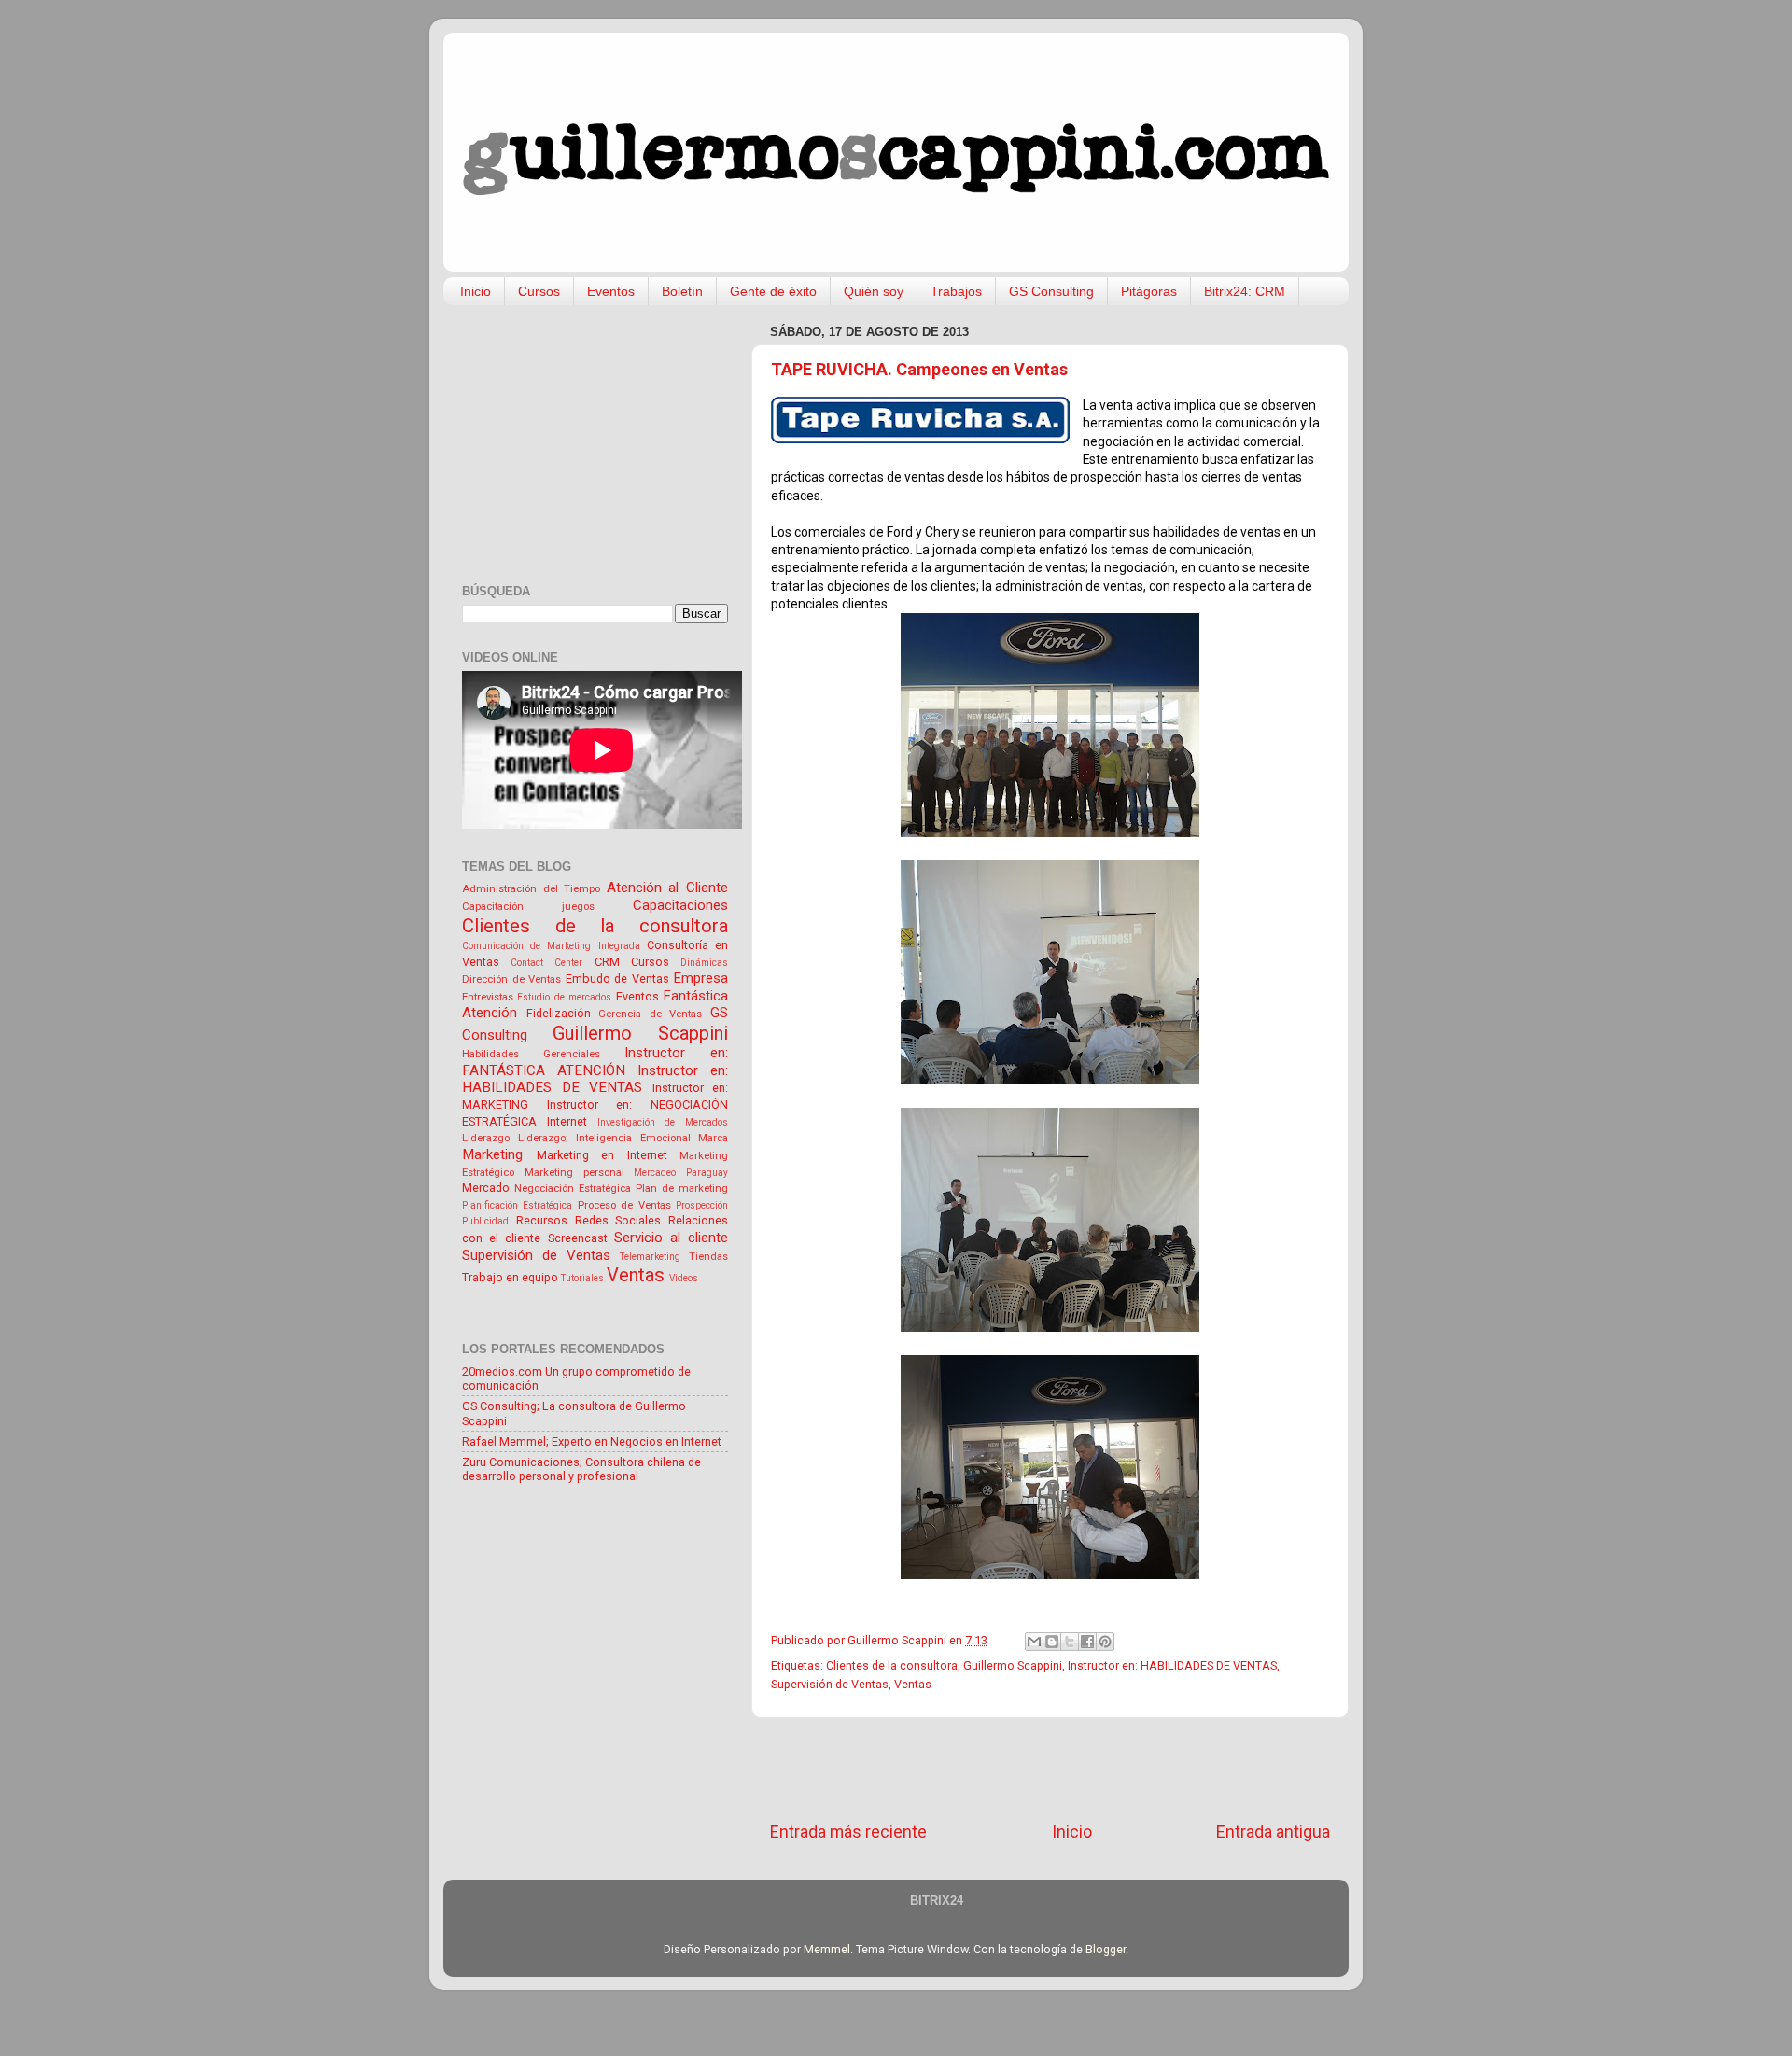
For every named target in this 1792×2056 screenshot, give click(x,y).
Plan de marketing (682, 1188)
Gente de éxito (773, 291)
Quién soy (874, 291)
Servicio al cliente (671, 1238)
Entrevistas (488, 997)
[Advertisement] (1050, 1769)
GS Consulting (1051, 291)
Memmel (827, 1949)
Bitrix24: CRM (1245, 291)
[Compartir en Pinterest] (1105, 1642)
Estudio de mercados (564, 997)
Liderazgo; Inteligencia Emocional (604, 1138)
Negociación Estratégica (573, 1188)
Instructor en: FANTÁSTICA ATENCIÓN (595, 1062)
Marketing (492, 1154)
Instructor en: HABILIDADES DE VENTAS (1172, 1665)
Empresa (700, 978)
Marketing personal (574, 1172)
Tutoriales (582, 1278)
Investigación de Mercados (663, 1122)
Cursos (539, 291)
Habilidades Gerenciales (531, 1054)
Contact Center (546, 963)
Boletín (682, 291)
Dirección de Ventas (511, 979)
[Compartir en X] (1070, 1642)
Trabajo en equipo (510, 1277)
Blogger (1106, 1949)
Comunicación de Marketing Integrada (551, 946)
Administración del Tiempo (531, 888)
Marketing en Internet (602, 1155)
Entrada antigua (1273, 1832)
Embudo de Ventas (617, 979)
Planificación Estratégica (517, 1205)
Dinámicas (704, 963)
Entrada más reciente (848, 1832)
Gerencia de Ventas (650, 1014)
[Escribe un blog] (1052, 1642)
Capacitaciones (680, 905)
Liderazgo (486, 1138)
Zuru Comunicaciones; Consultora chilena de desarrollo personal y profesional (581, 1469)
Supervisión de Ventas (830, 1684)
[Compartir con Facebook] (1087, 1642)
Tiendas (708, 1256)
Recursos (542, 1220)
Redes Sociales (618, 1220)
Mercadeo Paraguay (681, 1173)
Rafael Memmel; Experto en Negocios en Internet (592, 1441)
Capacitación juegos (528, 906)
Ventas (913, 1684)
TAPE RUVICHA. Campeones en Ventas (919, 369)
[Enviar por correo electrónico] (1034, 1642)
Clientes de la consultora (892, 1665)
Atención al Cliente (667, 888)
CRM (607, 962)
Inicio (476, 291)
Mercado (486, 1188)
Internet (567, 1121)
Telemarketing (650, 1257)
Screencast (578, 1238)
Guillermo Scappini (1013, 1665)
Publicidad (485, 1221)
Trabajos (956, 291)
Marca (713, 1138)
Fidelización (559, 1013)
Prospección (702, 1205)
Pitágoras (1149, 291)
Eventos (611, 291)
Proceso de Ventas (624, 1205)
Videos (684, 1278)
